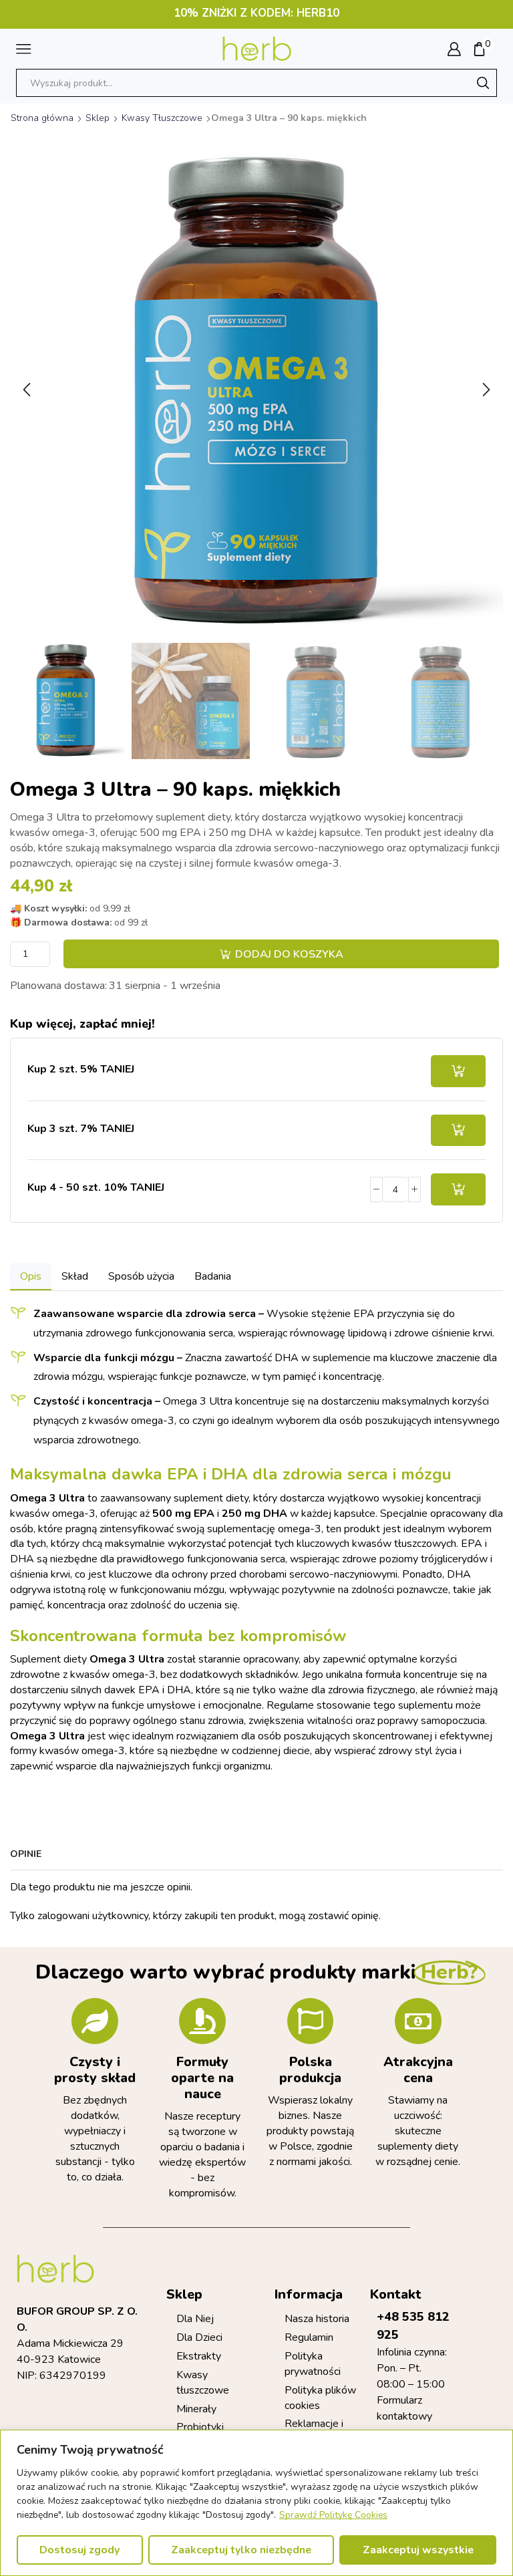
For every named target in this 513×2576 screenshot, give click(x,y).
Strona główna (42, 118)
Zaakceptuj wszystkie (418, 2550)
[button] (27, 390)
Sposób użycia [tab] (141, 1276)
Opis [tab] (31, 1276)
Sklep (98, 118)
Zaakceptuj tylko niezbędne (241, 2550)
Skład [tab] (75, 1276)
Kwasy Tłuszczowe (162, 118)
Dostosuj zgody (79, 2550)
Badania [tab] (213, 1276)
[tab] (31, 1277)
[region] (256, 2503)
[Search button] (483, 83)
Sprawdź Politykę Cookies (333, 2515)
